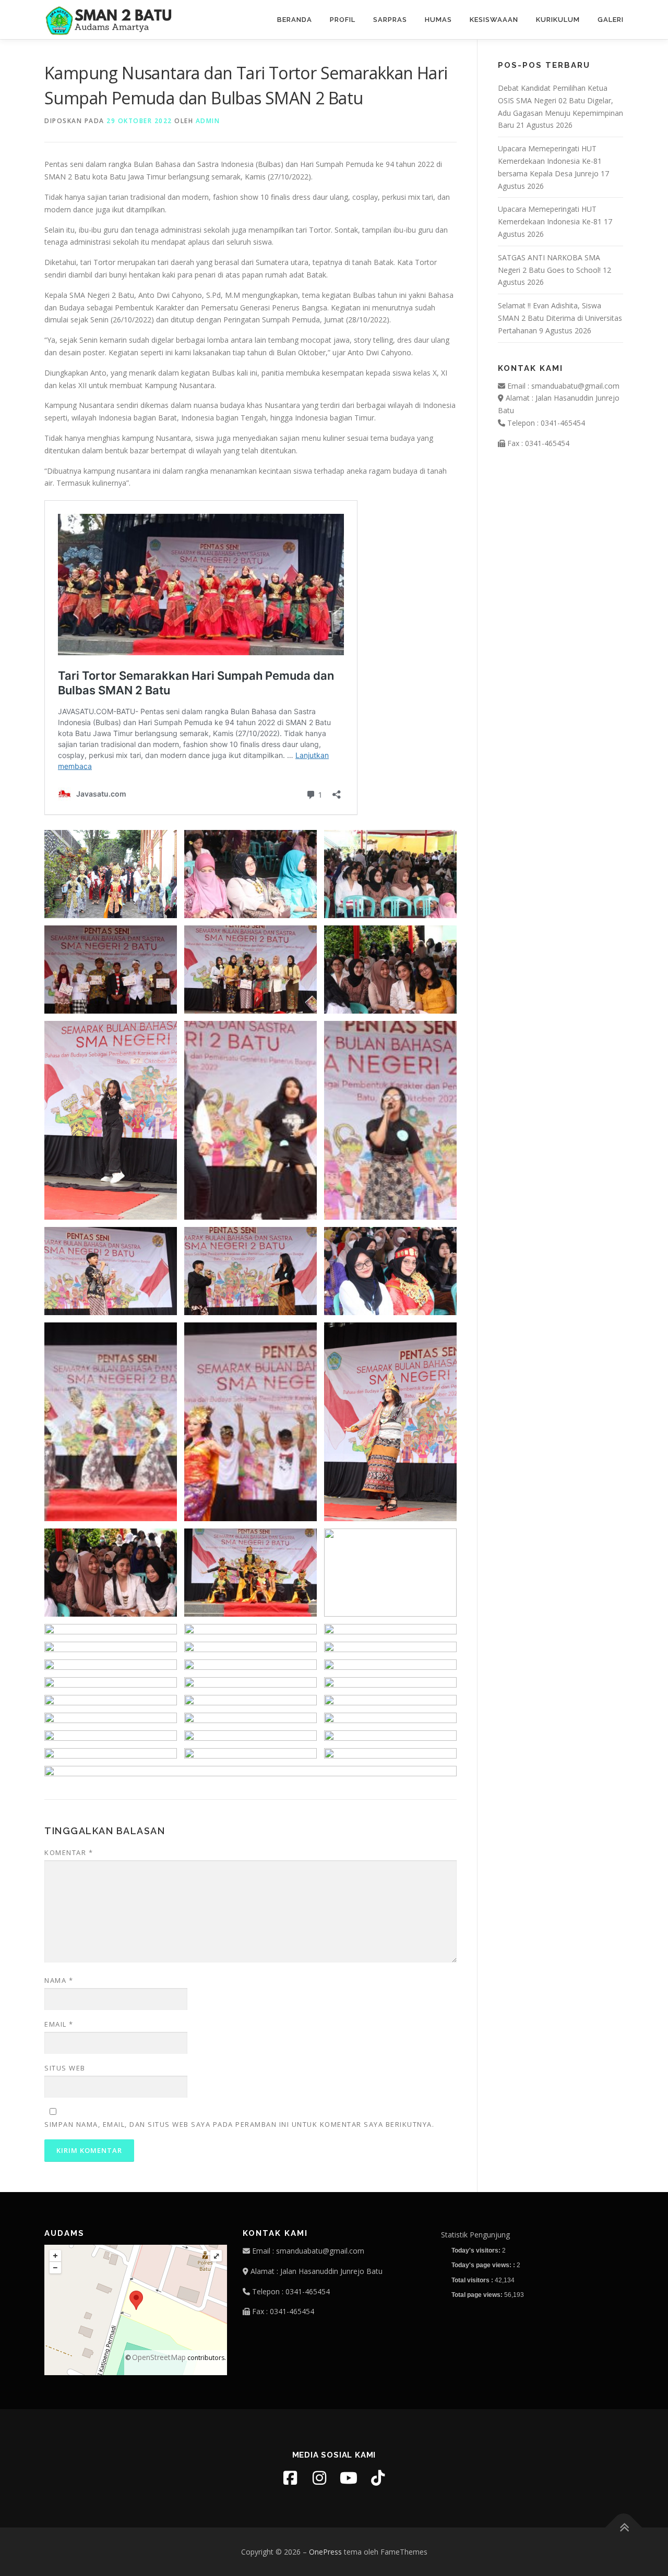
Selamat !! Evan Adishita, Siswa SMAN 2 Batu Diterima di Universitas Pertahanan (560, 318)
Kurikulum (558, 20)
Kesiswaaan (494, 20)
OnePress (325, 2552)
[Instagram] (319, 2478)
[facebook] (290, 2478)
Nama (59, 1980)
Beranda (295, 20)
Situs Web (65, 2068)
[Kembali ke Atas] (624, 2527)
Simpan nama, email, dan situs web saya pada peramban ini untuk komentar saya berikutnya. (239, 2124)
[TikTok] (378, 2478)
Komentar (69, 1852)
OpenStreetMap (159, 2357)
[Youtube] (349, 2478)
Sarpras (390, 20)
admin (208, 121)
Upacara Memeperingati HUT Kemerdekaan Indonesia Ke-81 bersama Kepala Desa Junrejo (550, 161)
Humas (438, 20)
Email (59, 2024)
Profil (343, 20)
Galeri (611, 20)
